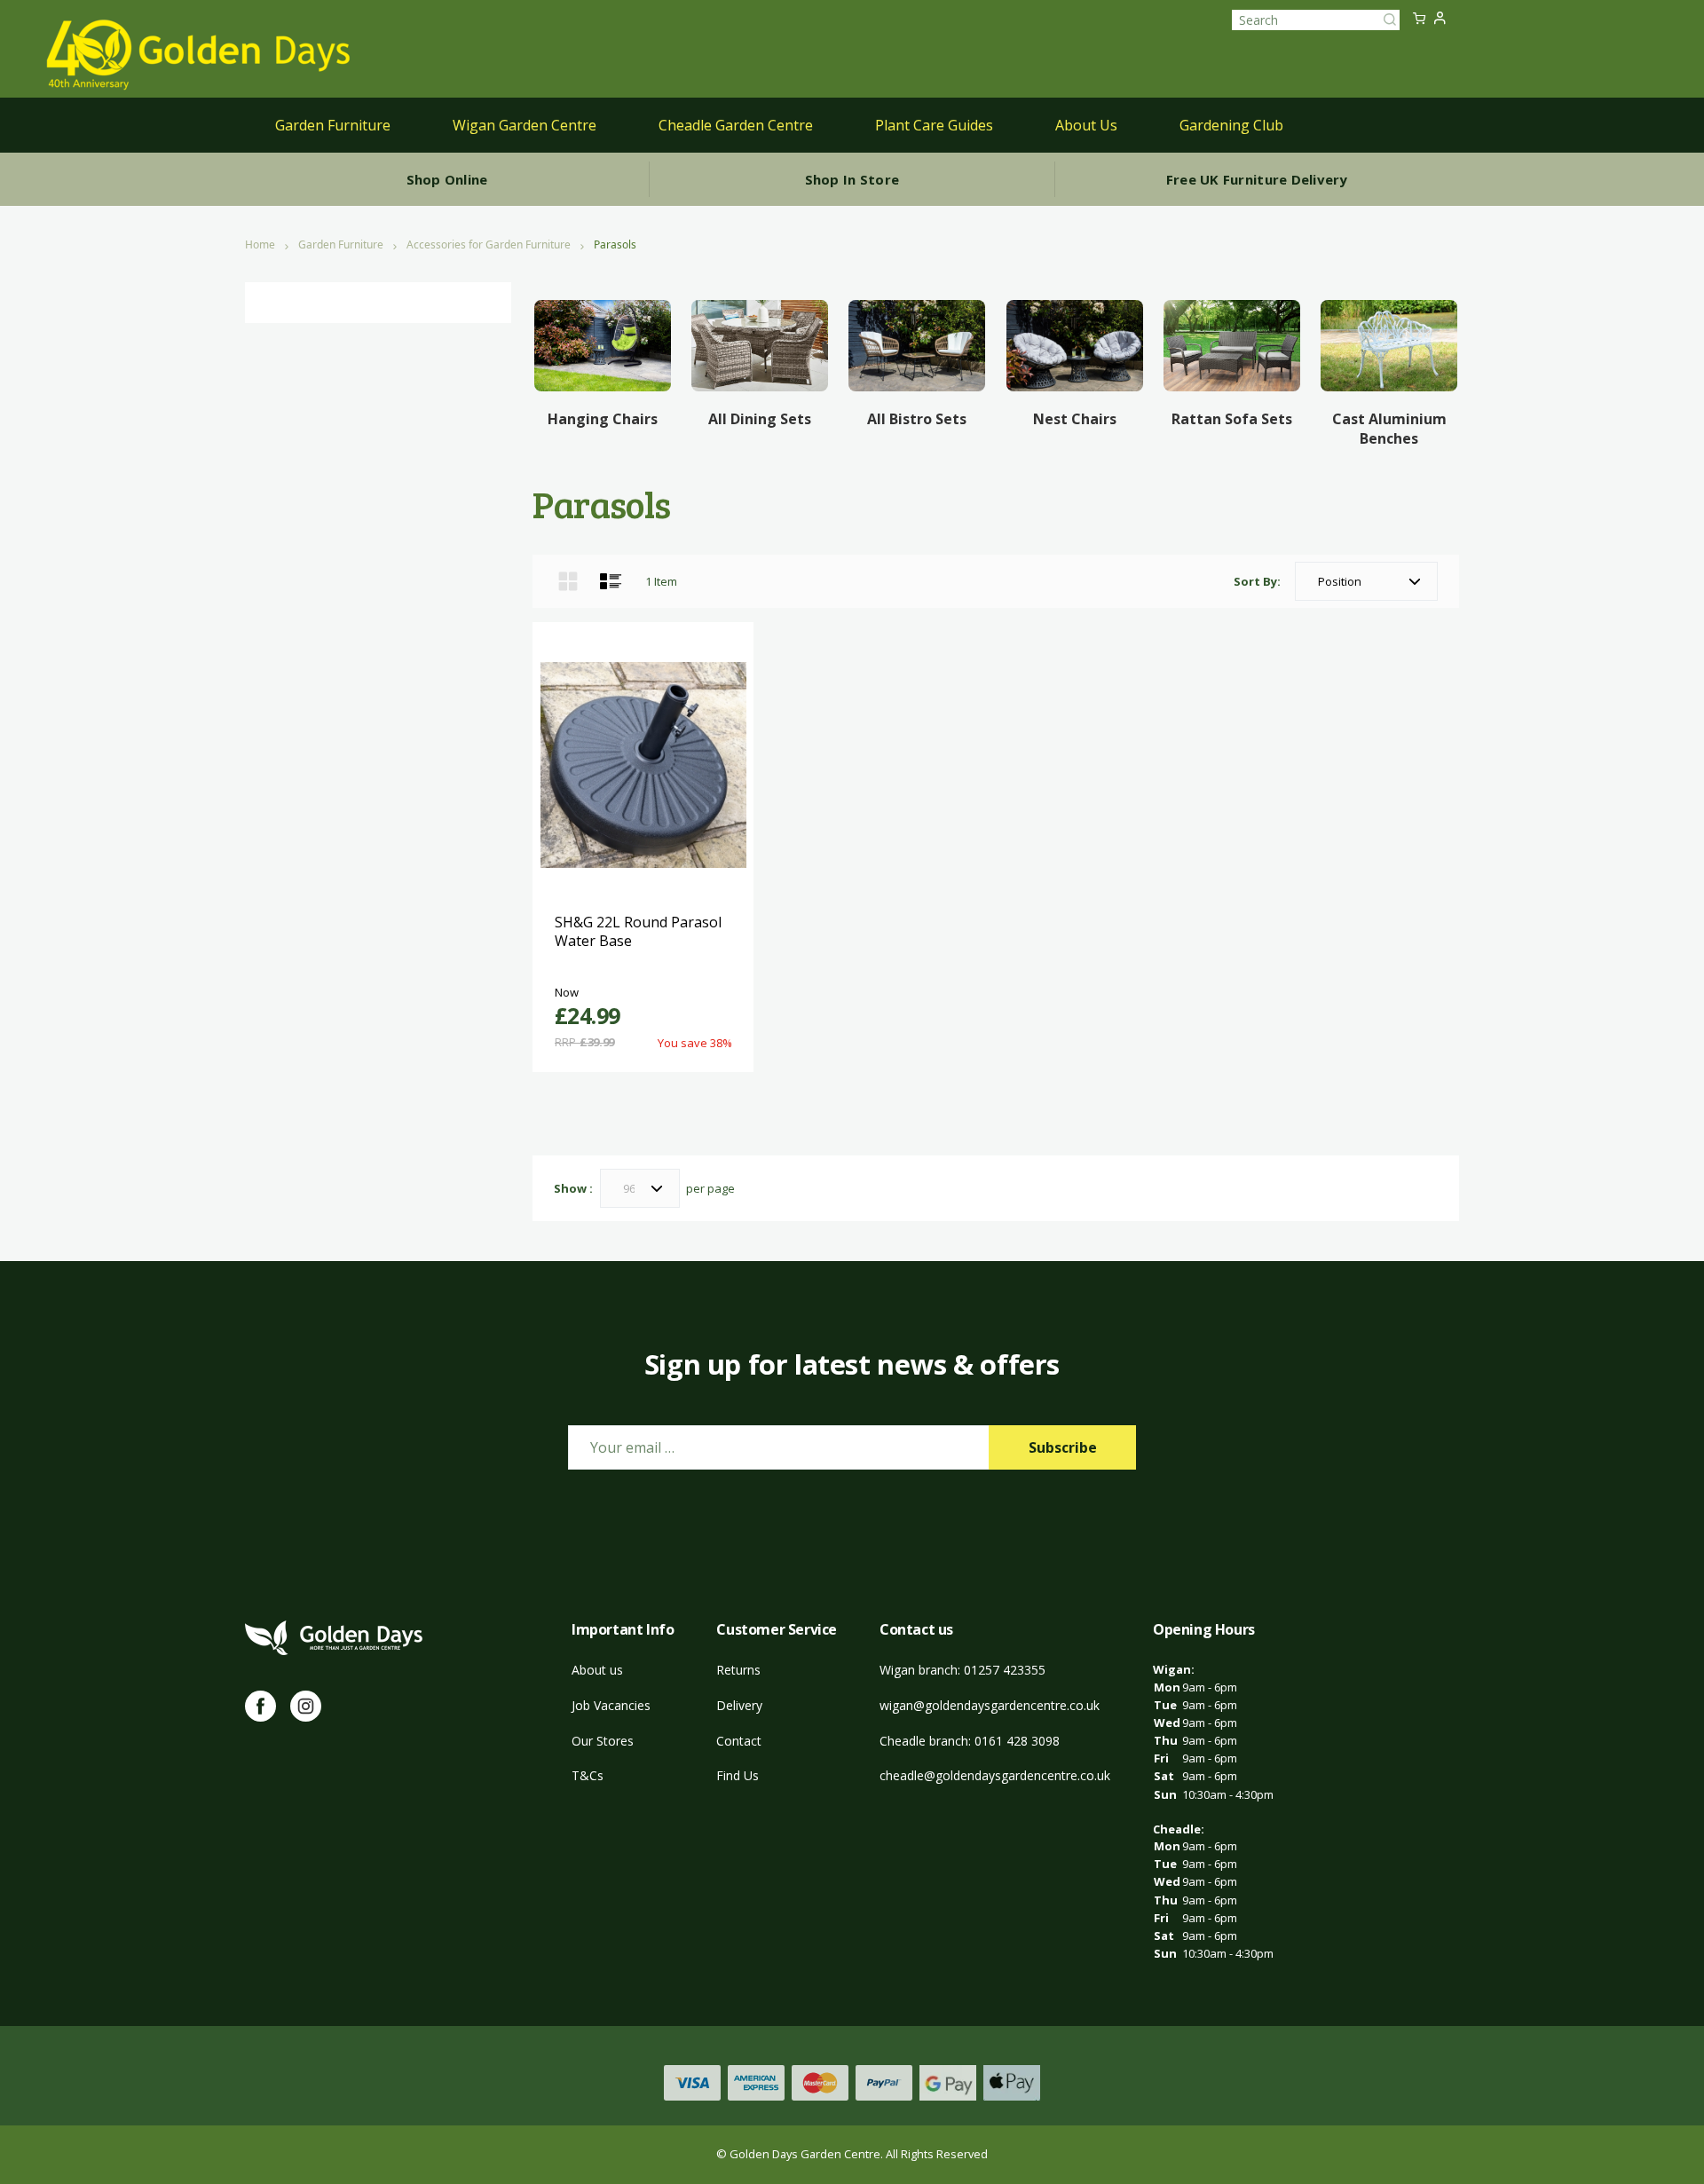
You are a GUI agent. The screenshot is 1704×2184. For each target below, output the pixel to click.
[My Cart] (1419, 20)
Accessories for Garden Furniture (489, 245)
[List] (611, 581)
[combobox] (1316, 20)
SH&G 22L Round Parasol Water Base (638, 932)
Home (260, 245)
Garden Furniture (341, 245)
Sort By (1255, 581)
